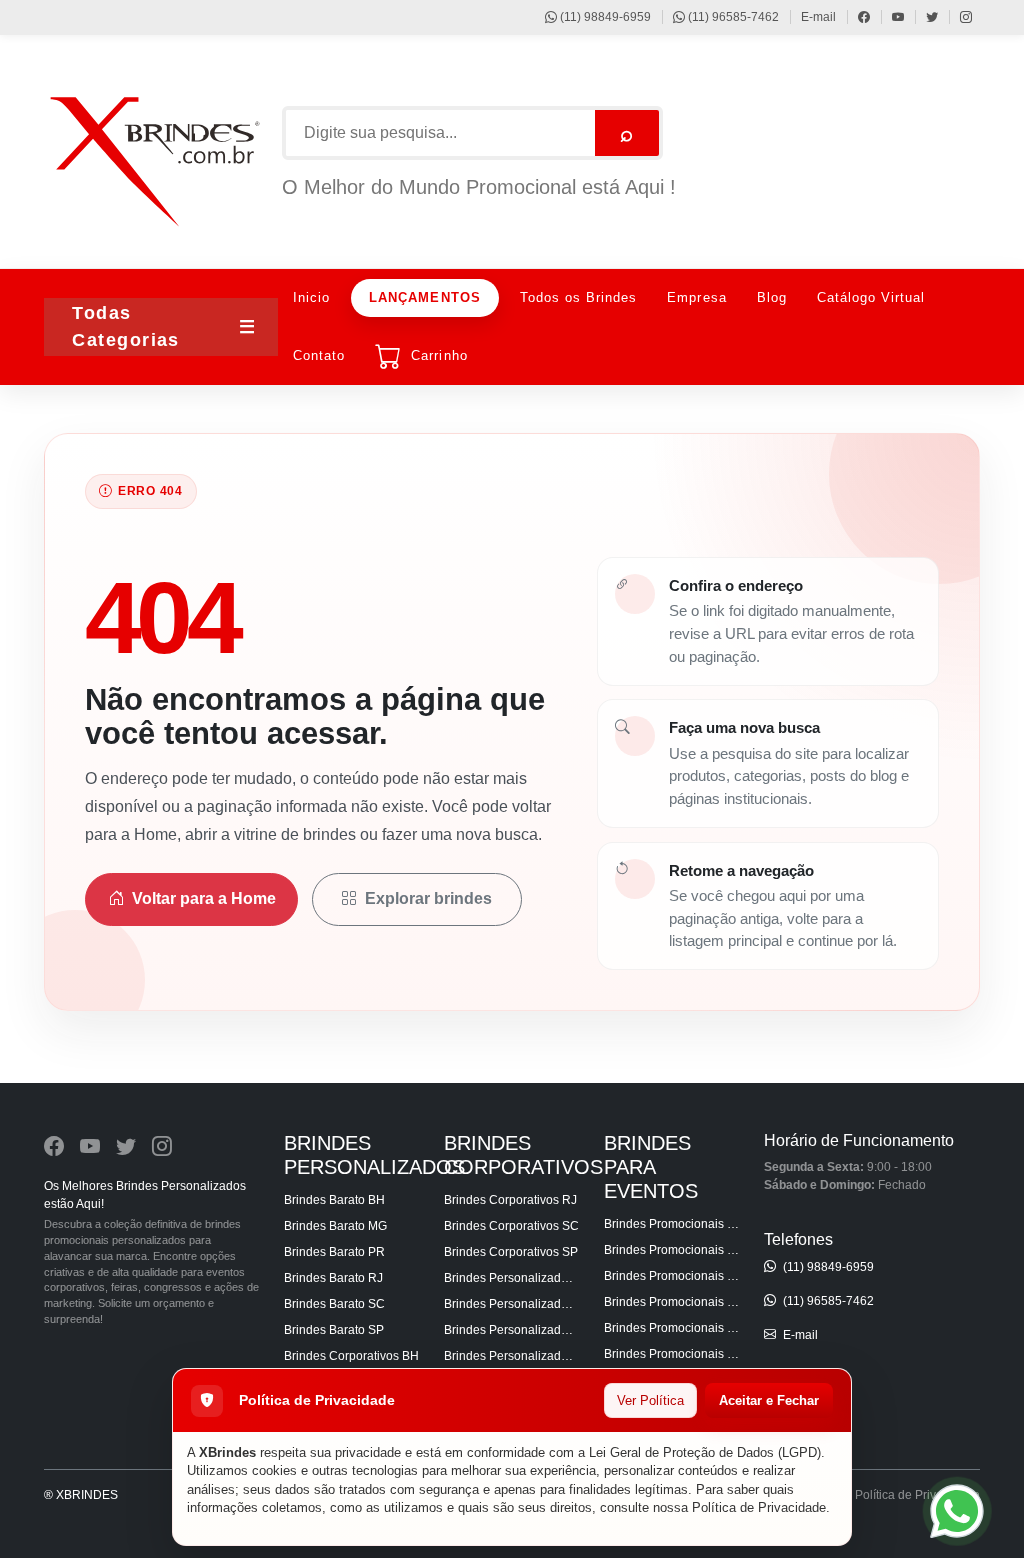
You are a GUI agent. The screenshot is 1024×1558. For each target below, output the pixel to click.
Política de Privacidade (759, 1507)
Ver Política (650, 1400)
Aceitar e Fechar (769, 1400)
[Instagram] (956, 17)
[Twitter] (922, 17)
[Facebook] (854, 17)
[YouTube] (888, 17)
